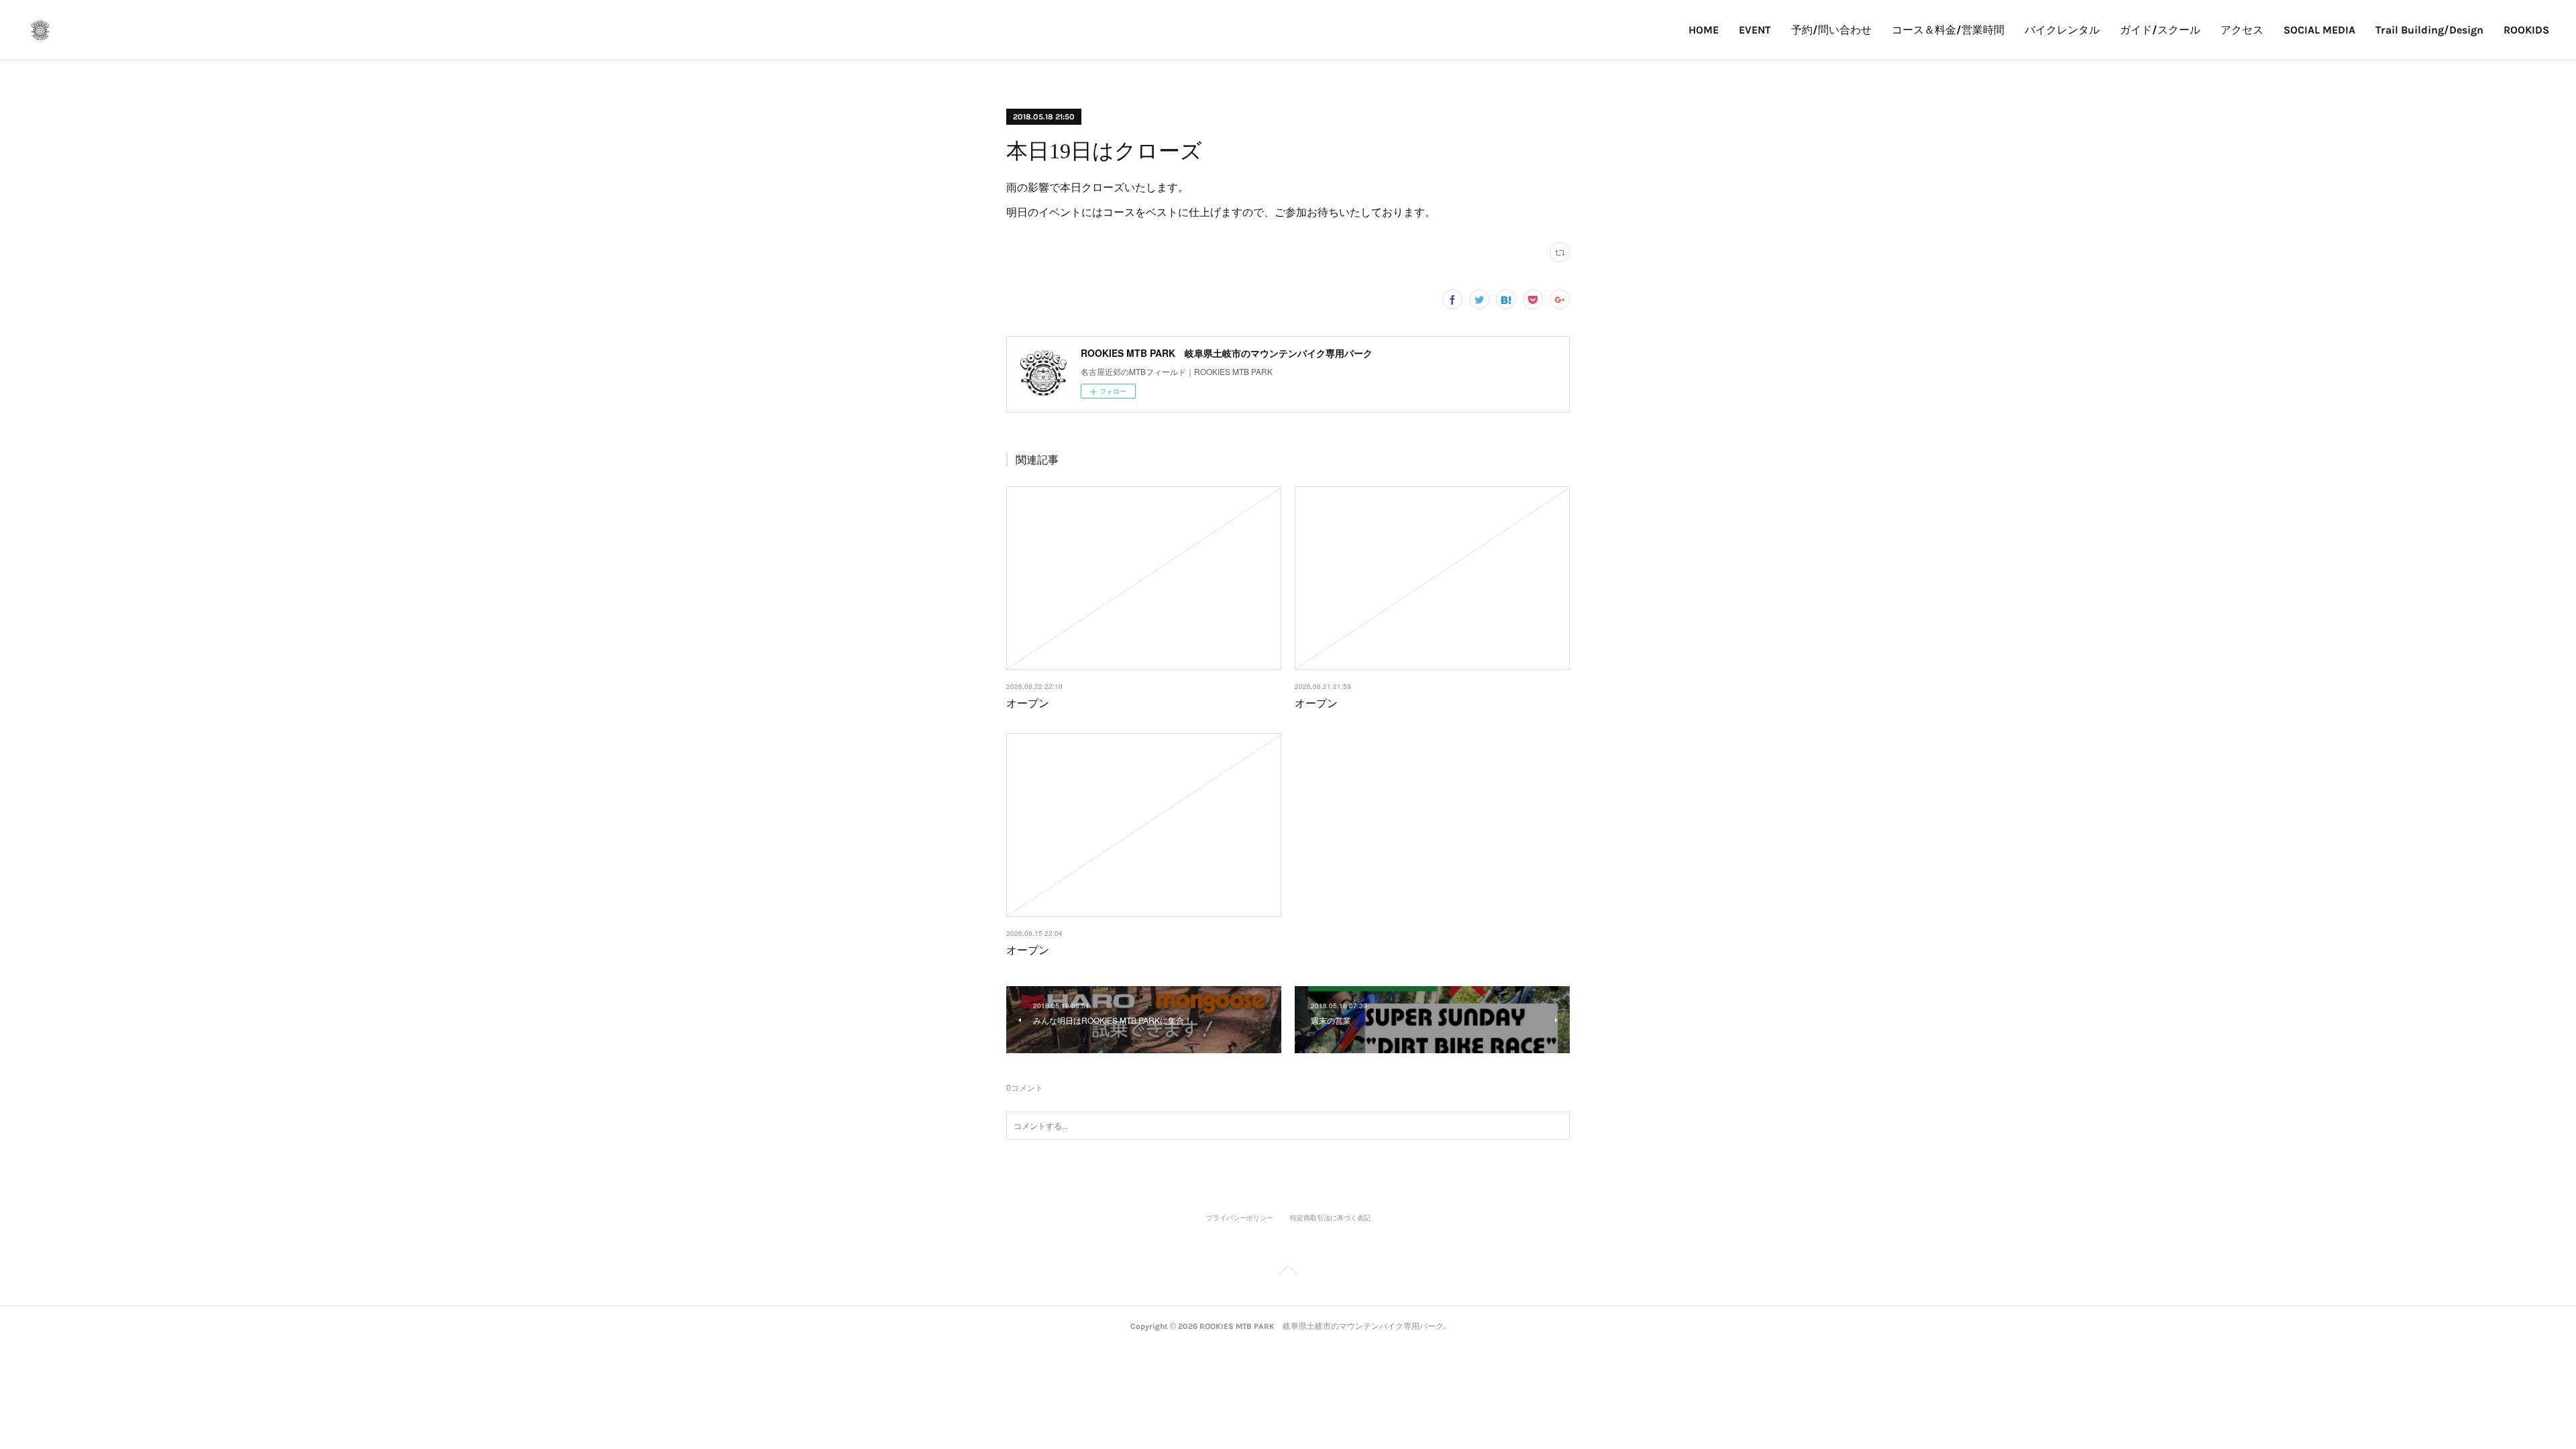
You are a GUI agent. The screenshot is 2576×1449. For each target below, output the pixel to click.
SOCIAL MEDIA (2319, 30)
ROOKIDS (2526, 30)
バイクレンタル (2062, 30)
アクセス (2242, 30)
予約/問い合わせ (1831, 30)
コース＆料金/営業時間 (1948, 30)
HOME (1704, 30)
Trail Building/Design (2429, 30)
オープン (1028, 703)
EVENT (1755, 30)
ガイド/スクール (2160, 30)
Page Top (1288, 1273)
